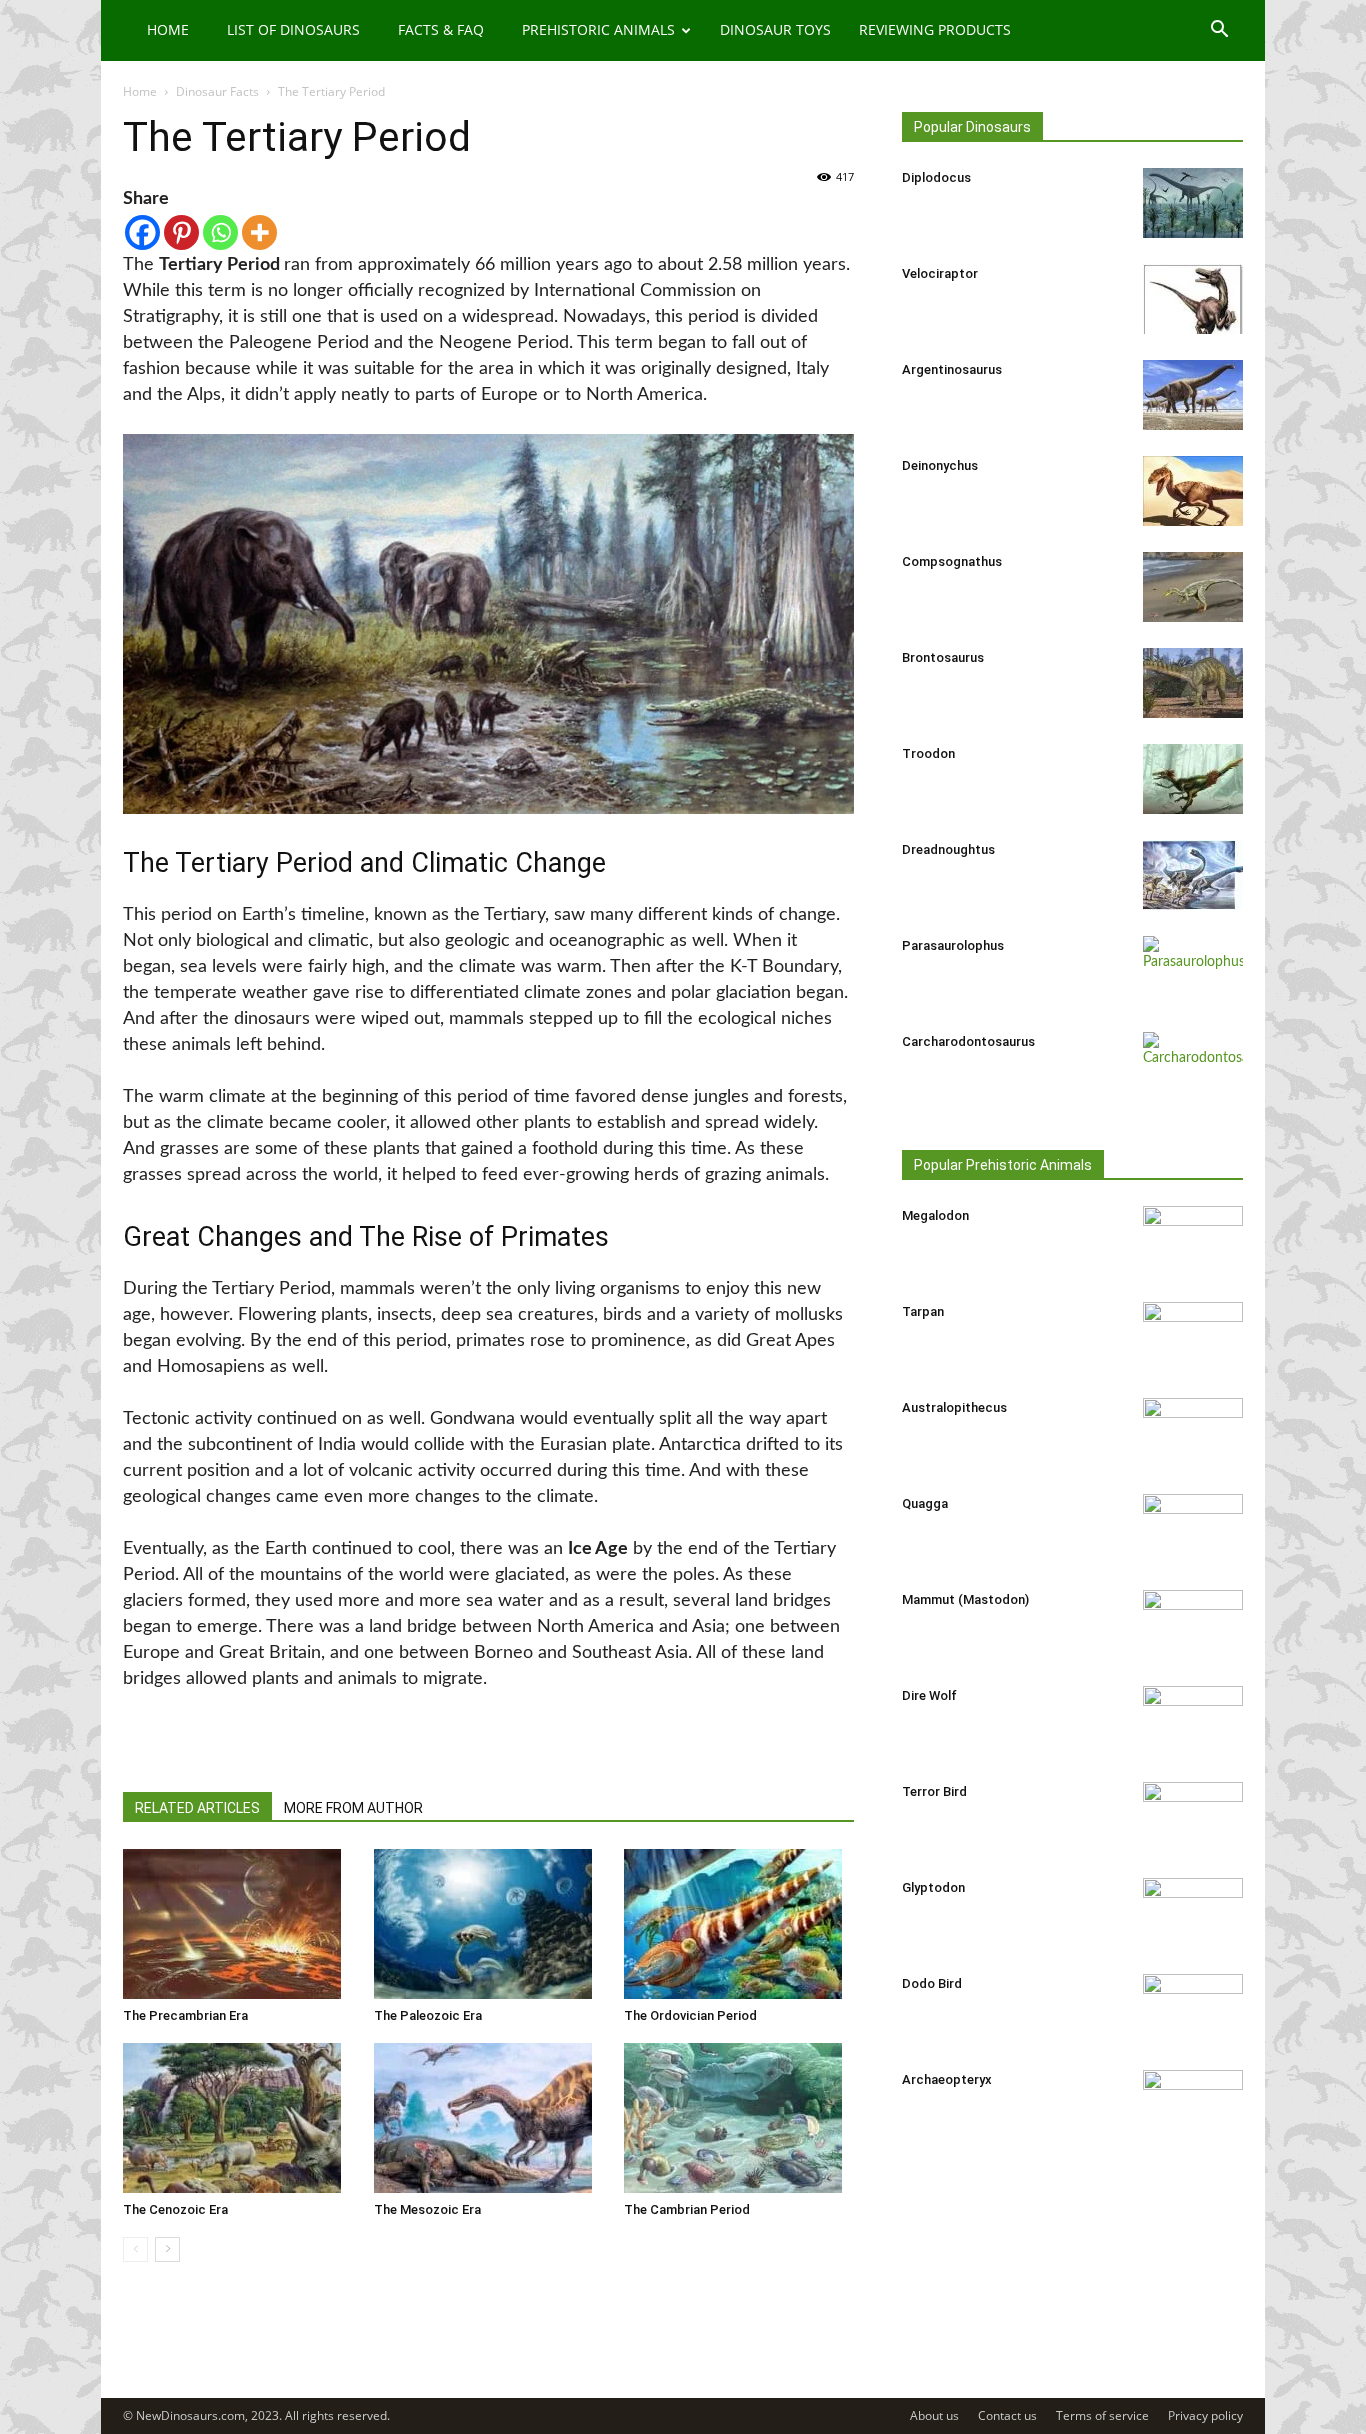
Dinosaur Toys (775, 29)
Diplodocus (936, 177)
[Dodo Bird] (1193, 2009)
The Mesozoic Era (427, 2209)
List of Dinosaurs (293, 29)
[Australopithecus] (1193, 1433)
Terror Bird (934, 1791)
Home (168, 29)
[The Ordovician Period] (739, 1924)
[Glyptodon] (1193, 1913)
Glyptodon (933, 1887)
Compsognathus (952, 561)
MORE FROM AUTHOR (353, 1808)
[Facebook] (142, 232)
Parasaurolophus (953, 945)
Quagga (925, 1503)
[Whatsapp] (220, 232)
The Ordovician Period (690, 2015)
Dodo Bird (932, 1983)
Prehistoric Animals (598, 29)
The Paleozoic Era (428, 2015)
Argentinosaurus (952, 369)
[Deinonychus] (1193, 491)
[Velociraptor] (1193, 299)
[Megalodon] (1193, 1241)
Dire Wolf (929, 1695)
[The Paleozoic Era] (489, 1924)
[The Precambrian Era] (238, 1924)
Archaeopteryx (947, 2079)
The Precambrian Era (185, 2015)
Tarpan (923, 1311)
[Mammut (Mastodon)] (1193, 1625)
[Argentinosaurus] (1193, 395)
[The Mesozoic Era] (489, 2118)
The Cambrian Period (687, 2209)
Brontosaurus (943, 657)
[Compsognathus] (1193, 587)
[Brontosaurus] (1193, 683)
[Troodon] (1193, 779)
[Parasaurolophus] (1193, 971)
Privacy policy (1205, 2415)
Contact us (1007, 2415)
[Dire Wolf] (1193, 1721)
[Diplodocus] (1193, 203)
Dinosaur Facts (217, 91)
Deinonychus (940, 465)
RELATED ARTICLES (197, 1808)
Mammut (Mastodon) (965, 1599)
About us (934, 2415)
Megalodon (935, 1215)
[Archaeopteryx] (1193, 2105)
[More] (259, 232)
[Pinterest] (181, 232)
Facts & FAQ (441, 29)
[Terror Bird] (1193, 1817)
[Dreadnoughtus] (1193, 875)
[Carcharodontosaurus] (1193, 1067)
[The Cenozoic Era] (238, 2118)
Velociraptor (940, 273)
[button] (1219, 31)
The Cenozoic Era (175, 2209)
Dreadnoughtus (948, 849)
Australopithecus (954, 1407)
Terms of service (1102, 2415)
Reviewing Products (935, 29)
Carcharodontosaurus (968, 1041)
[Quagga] (1193, 1529)
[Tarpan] (1193, 1337)
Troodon (928, 753)
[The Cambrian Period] (739, 2118)
